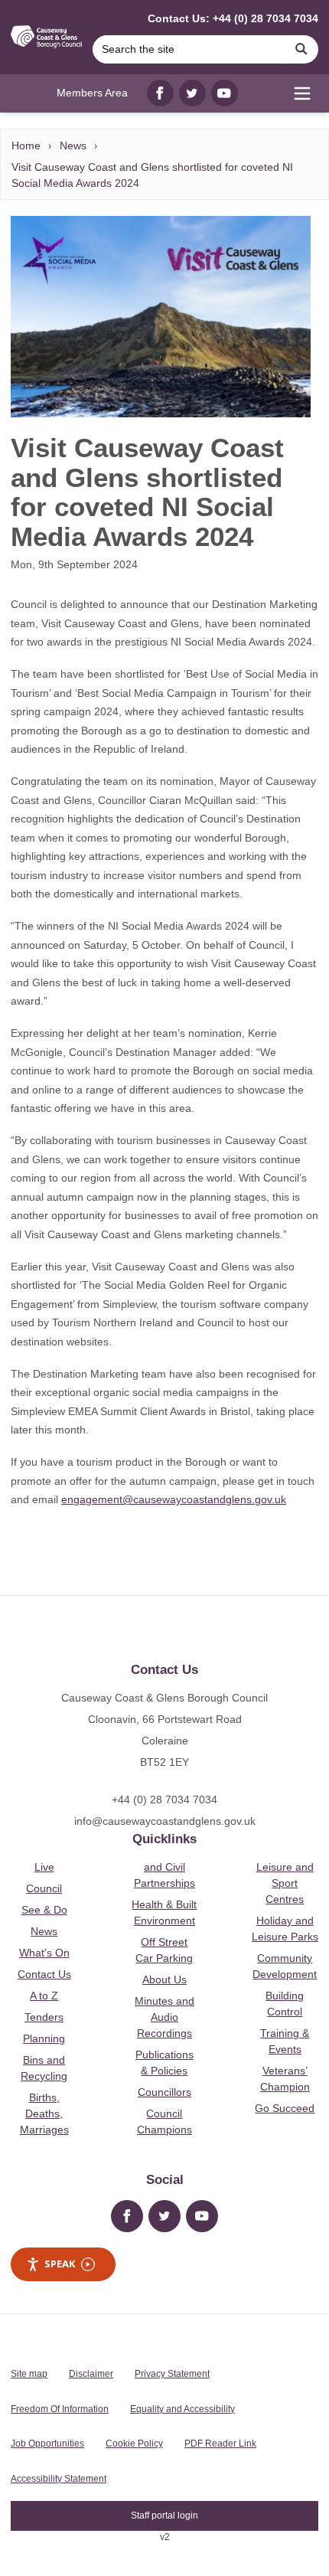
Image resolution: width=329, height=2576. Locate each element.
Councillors (164, 2092)
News (73, 145)
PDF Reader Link (220, 2444)
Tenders (44, 2017)
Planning (44, 2038)
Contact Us (44, 1974)
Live (44, 1867)
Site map (29, 2374)
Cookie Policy (134, 2444)
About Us (164, 1979)
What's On (44, 1953)
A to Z (44, 1996)
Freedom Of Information (60, 2409)
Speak (60, 2264)
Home (26, 145)
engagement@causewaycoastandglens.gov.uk (174, 1499)
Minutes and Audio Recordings (164, 2017)
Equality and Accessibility (182, 2409)
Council (44, 1888)
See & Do (44, 1910)
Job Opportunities (47, 2444)
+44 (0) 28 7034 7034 (164, 1800)
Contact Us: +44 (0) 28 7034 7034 (233, 18)
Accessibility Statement (59, 2479)
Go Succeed (285, 2108)
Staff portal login (164, 2516)
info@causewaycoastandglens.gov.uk (165, 1821)
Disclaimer (91, 2374)
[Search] (301, 49)
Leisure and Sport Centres (285, 1883)
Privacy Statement (172, 2374)
